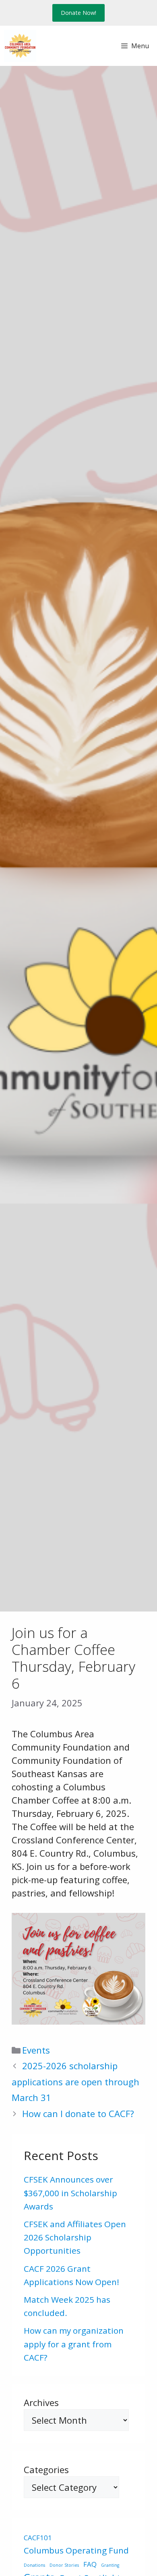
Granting (110, 2565)
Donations (34, 2565)
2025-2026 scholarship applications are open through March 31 (75, 2081)
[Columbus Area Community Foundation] (20, 46)
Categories (46, 2470)
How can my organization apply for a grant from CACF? (74, 2344)
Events (36, 2050)
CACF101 (38, 2538)
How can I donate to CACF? (78, 2113)
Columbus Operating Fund (76, 2550)
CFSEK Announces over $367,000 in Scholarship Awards (70, 2193)
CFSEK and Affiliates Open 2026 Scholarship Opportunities (75, 2237)
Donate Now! (78, 13)
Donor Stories (64, 2565)
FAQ (90, 2564)
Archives (41, 2402)
